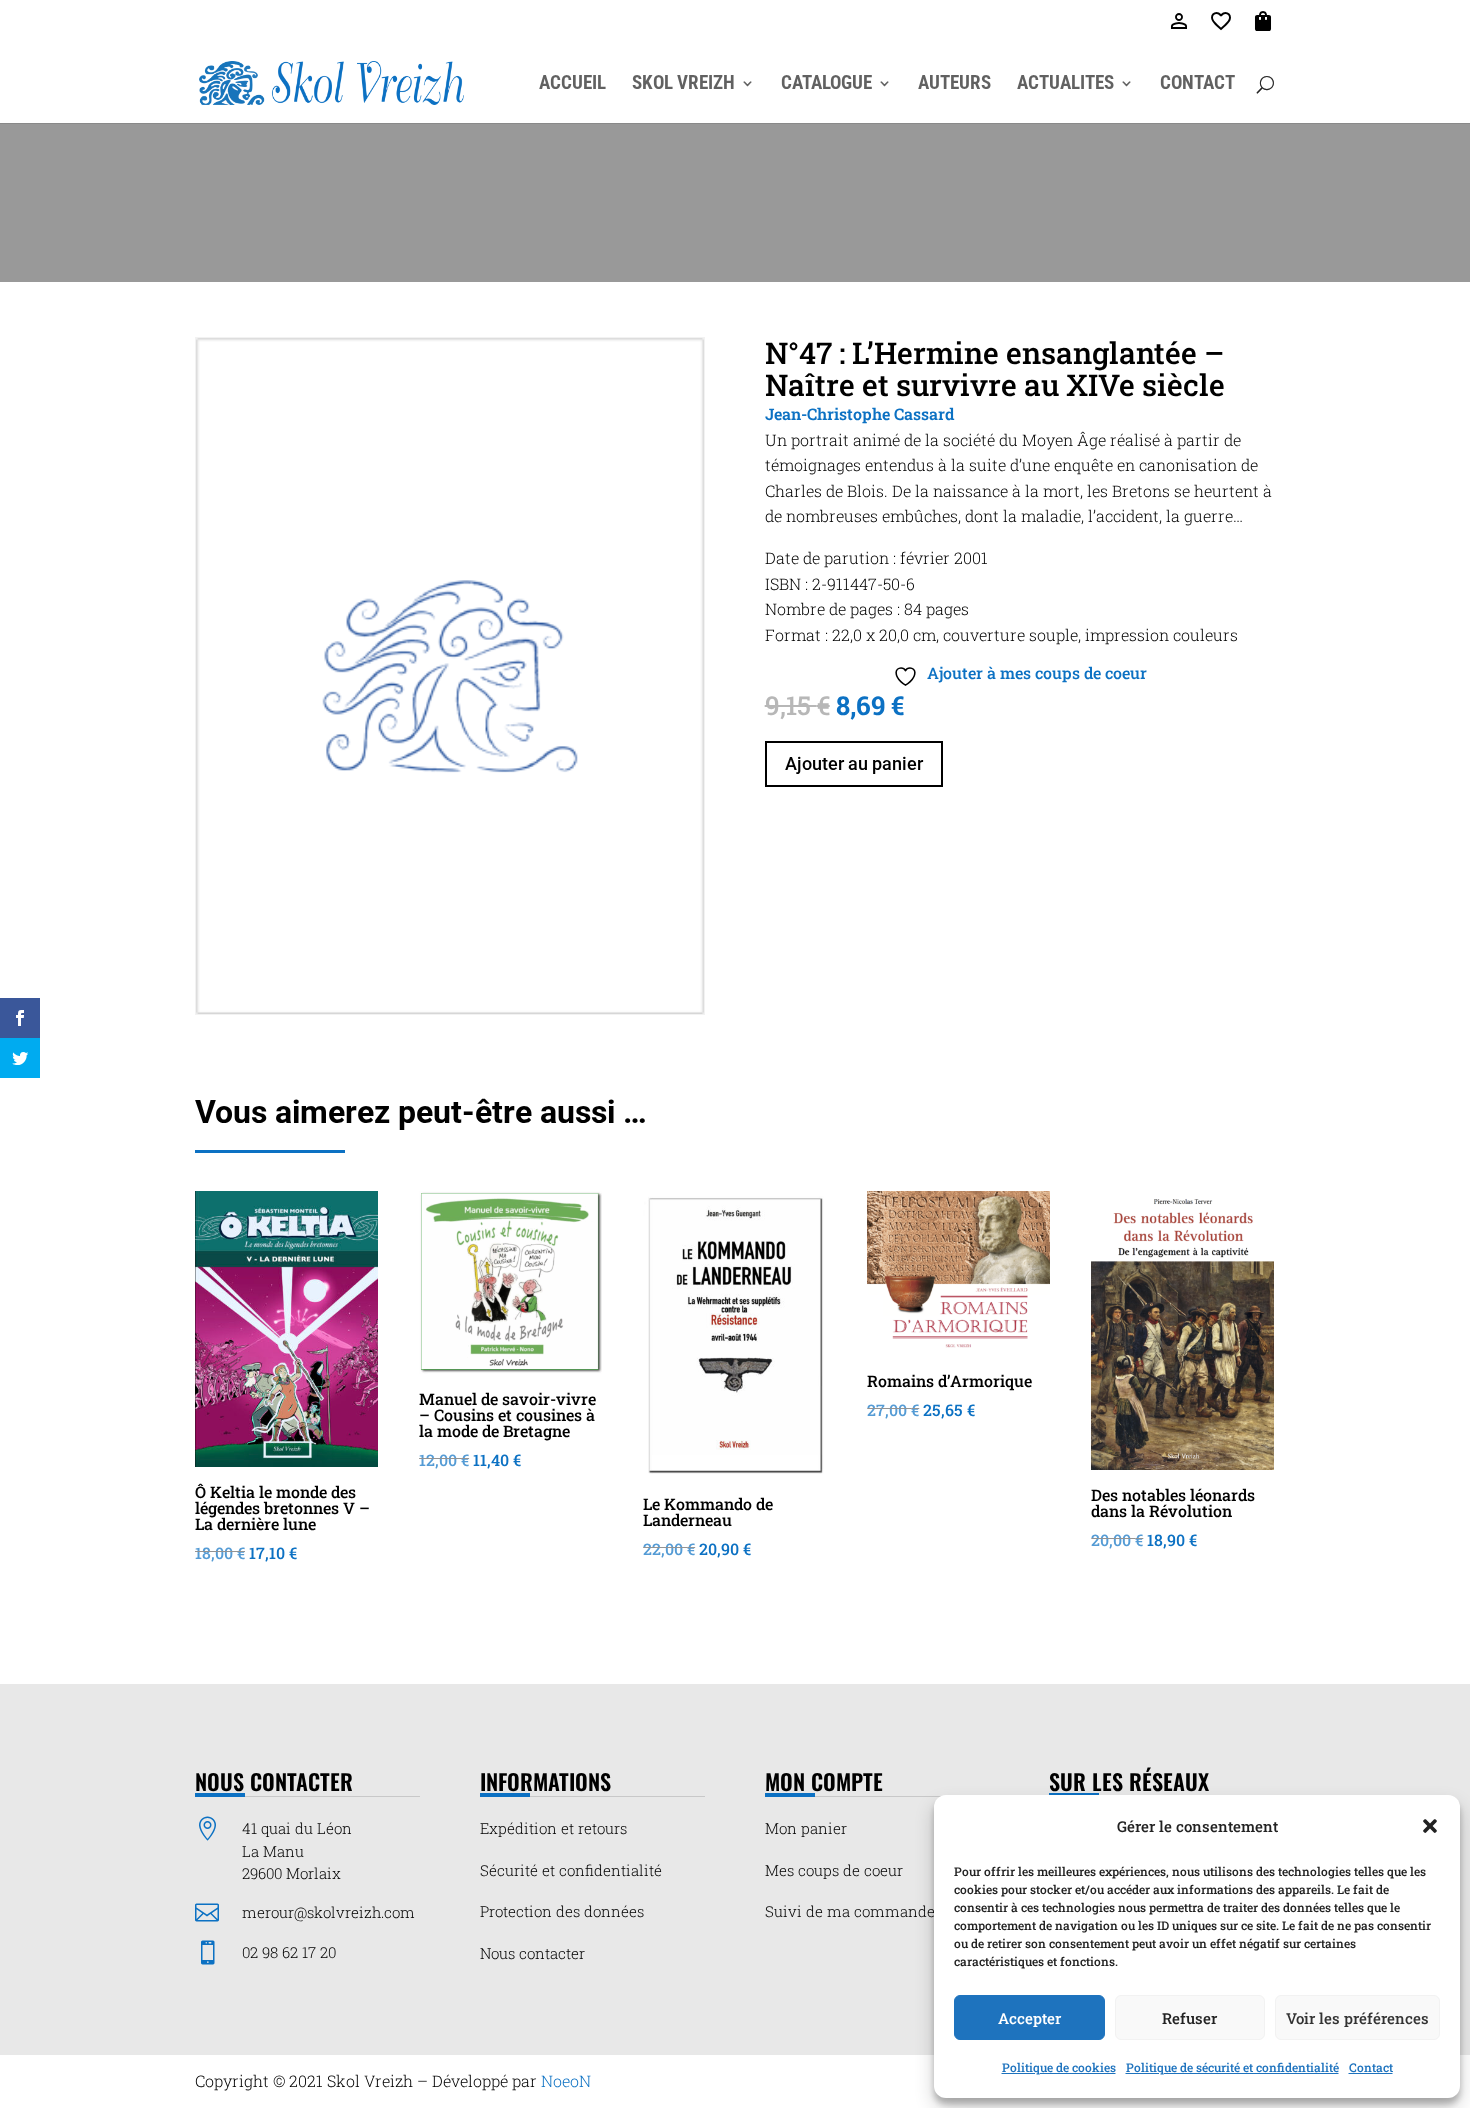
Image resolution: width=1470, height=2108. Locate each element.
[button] (1430, 1826)
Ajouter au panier (854, 763)
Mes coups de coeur (834, 1870)
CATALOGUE (826, 85)
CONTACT (1197, 85)
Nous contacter (532, 1953)
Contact (1371, 2067)
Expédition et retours (553, 1828)
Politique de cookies (1059, 2067)
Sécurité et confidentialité (571, 1870)
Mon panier (806, 1828)
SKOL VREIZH (683, 85)
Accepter (1029, 2018)
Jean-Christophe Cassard (859, 413)
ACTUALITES (1065, 85)
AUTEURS (954, 85)
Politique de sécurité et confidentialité (1232, 2067)
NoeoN (566, 2080)
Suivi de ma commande (850, 1911)
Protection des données (562, 1911)
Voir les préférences (1357, 2018)
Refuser (1189, 2018)
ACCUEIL (572, 85)
